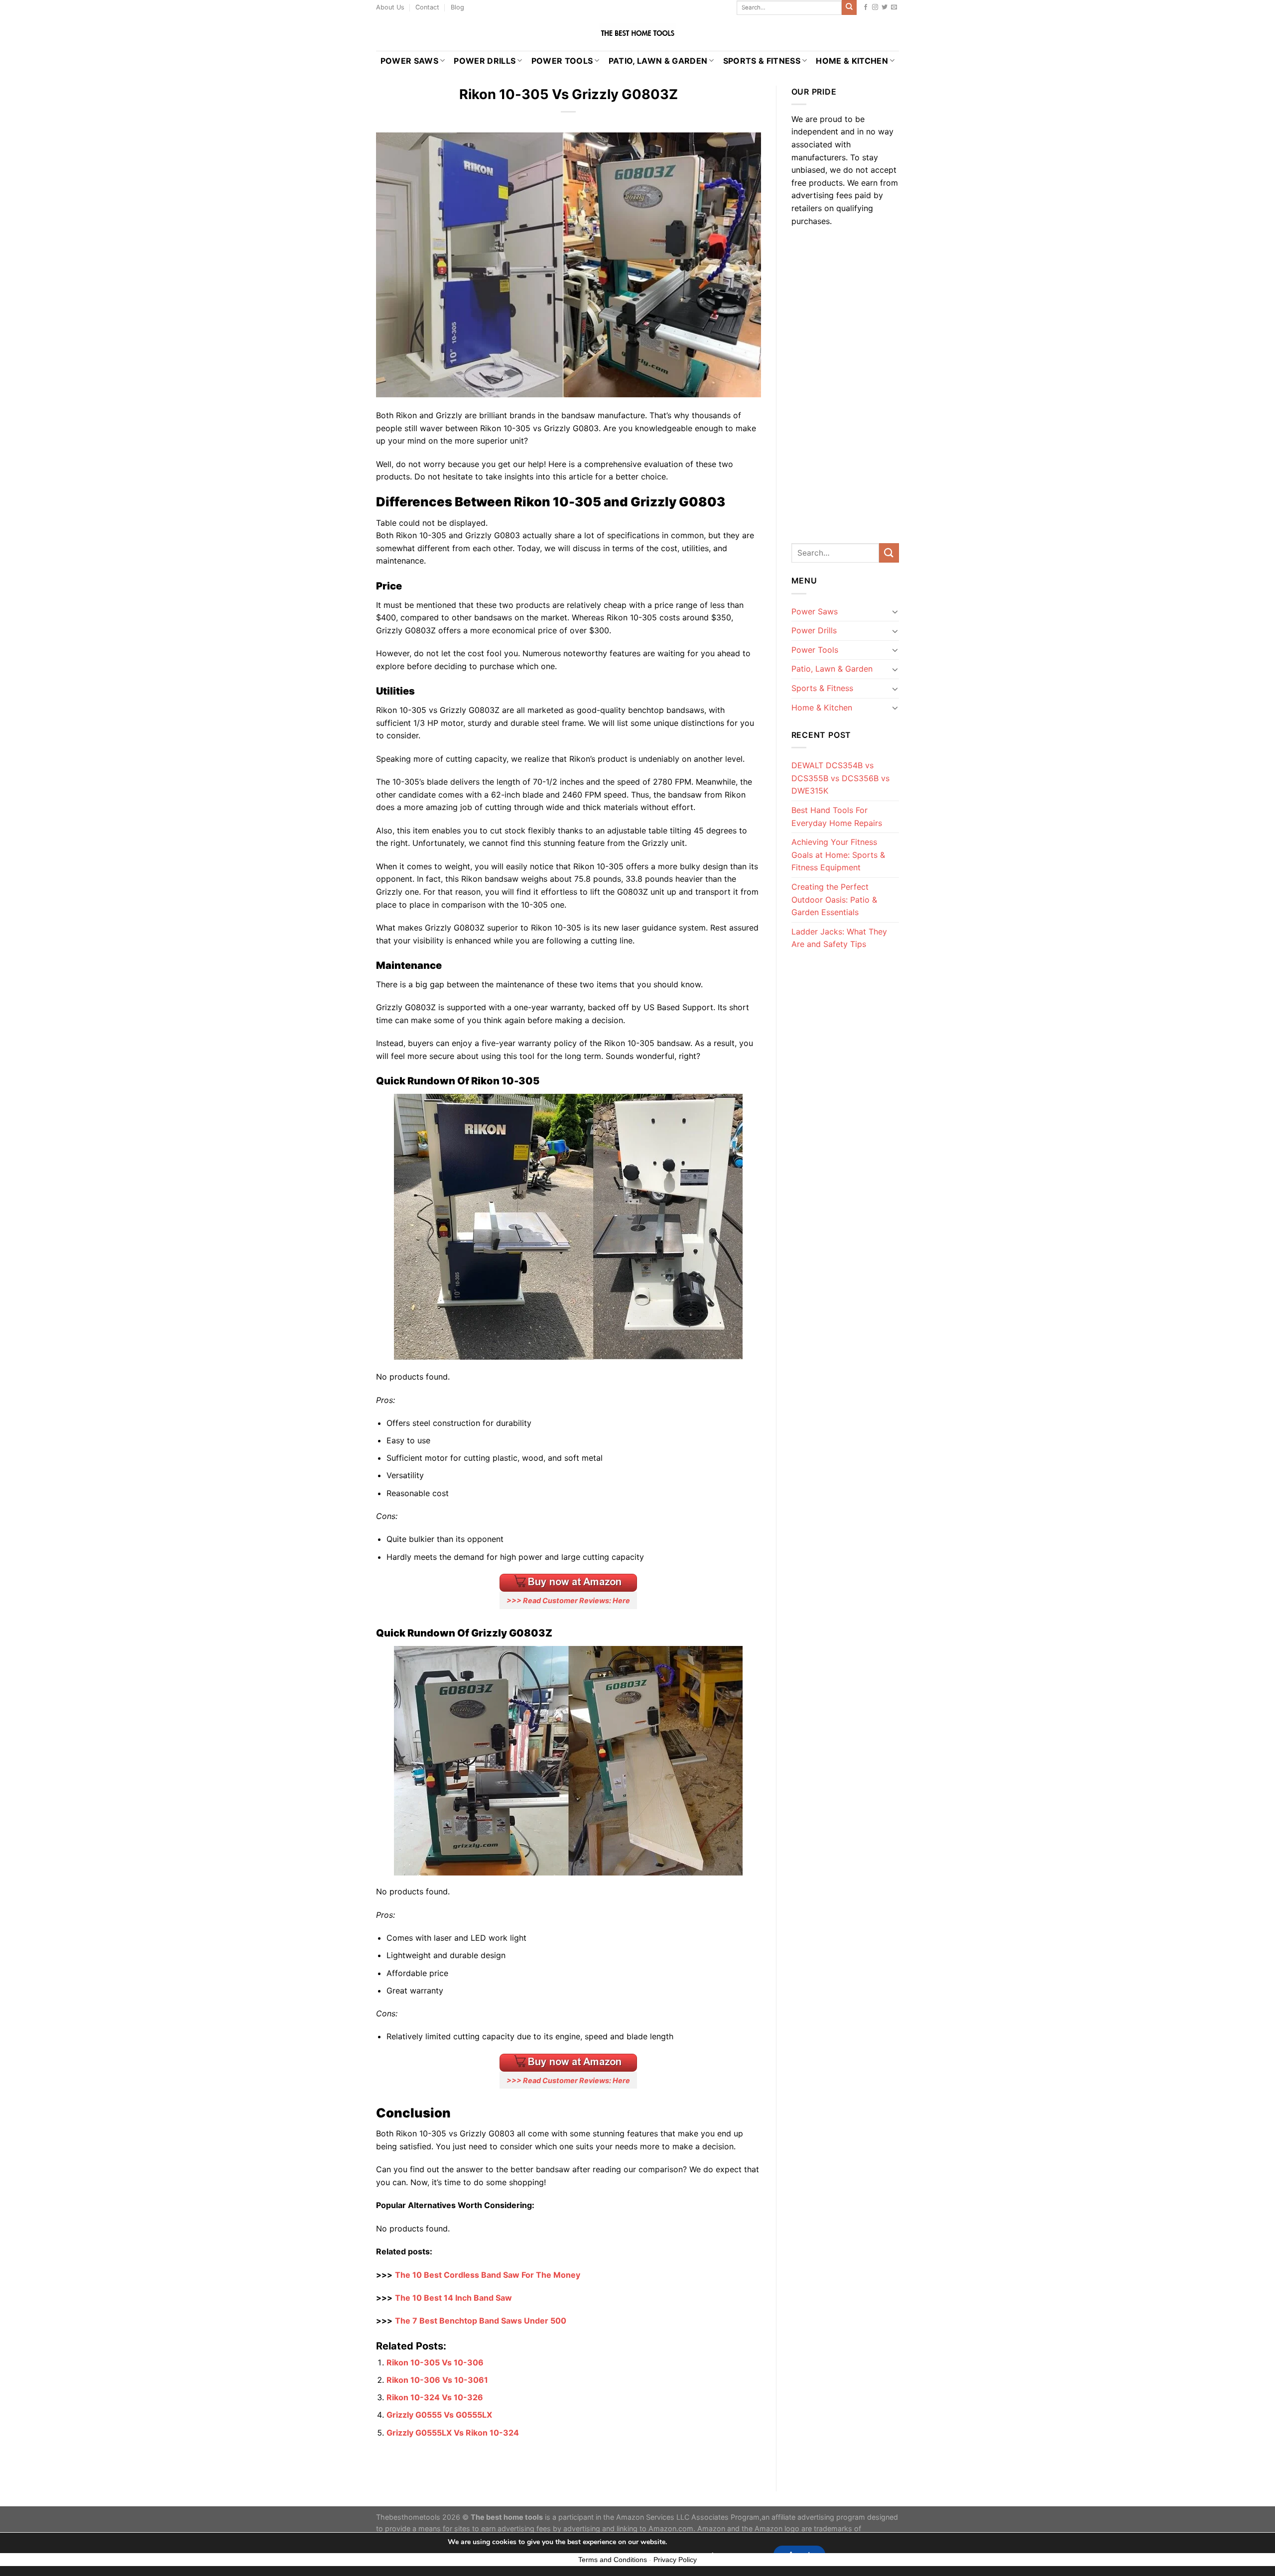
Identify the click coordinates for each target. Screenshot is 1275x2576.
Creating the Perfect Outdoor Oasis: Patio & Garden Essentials (834, 899)
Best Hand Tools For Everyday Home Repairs (837, 817)
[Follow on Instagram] (875, 7)
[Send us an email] (894, 7)
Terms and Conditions (613, 2560)
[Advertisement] (845, 382)
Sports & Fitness (762, 61)
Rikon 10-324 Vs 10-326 (435, 2397)
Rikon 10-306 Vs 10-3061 (437, 2380)
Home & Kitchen (852, 61)
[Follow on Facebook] (866, 7)
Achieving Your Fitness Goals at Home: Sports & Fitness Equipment (838, 855)
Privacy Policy (675, 2560)
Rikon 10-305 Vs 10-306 (435, 2362)
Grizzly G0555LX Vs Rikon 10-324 (453, 2433)
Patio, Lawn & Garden (658, 61)
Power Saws (409, 61)
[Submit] (849, 7)
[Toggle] (895, 611)
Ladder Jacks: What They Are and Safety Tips (839, 938)
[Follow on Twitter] (885, 7)
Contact (427, 7)
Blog (457, 7)
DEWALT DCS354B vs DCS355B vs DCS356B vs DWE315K (840, 778)
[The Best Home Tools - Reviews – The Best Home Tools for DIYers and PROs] (637, 33)
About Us (390, 7)
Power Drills (485, 61)
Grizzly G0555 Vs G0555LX (439, 2415)
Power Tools (562, 61)
